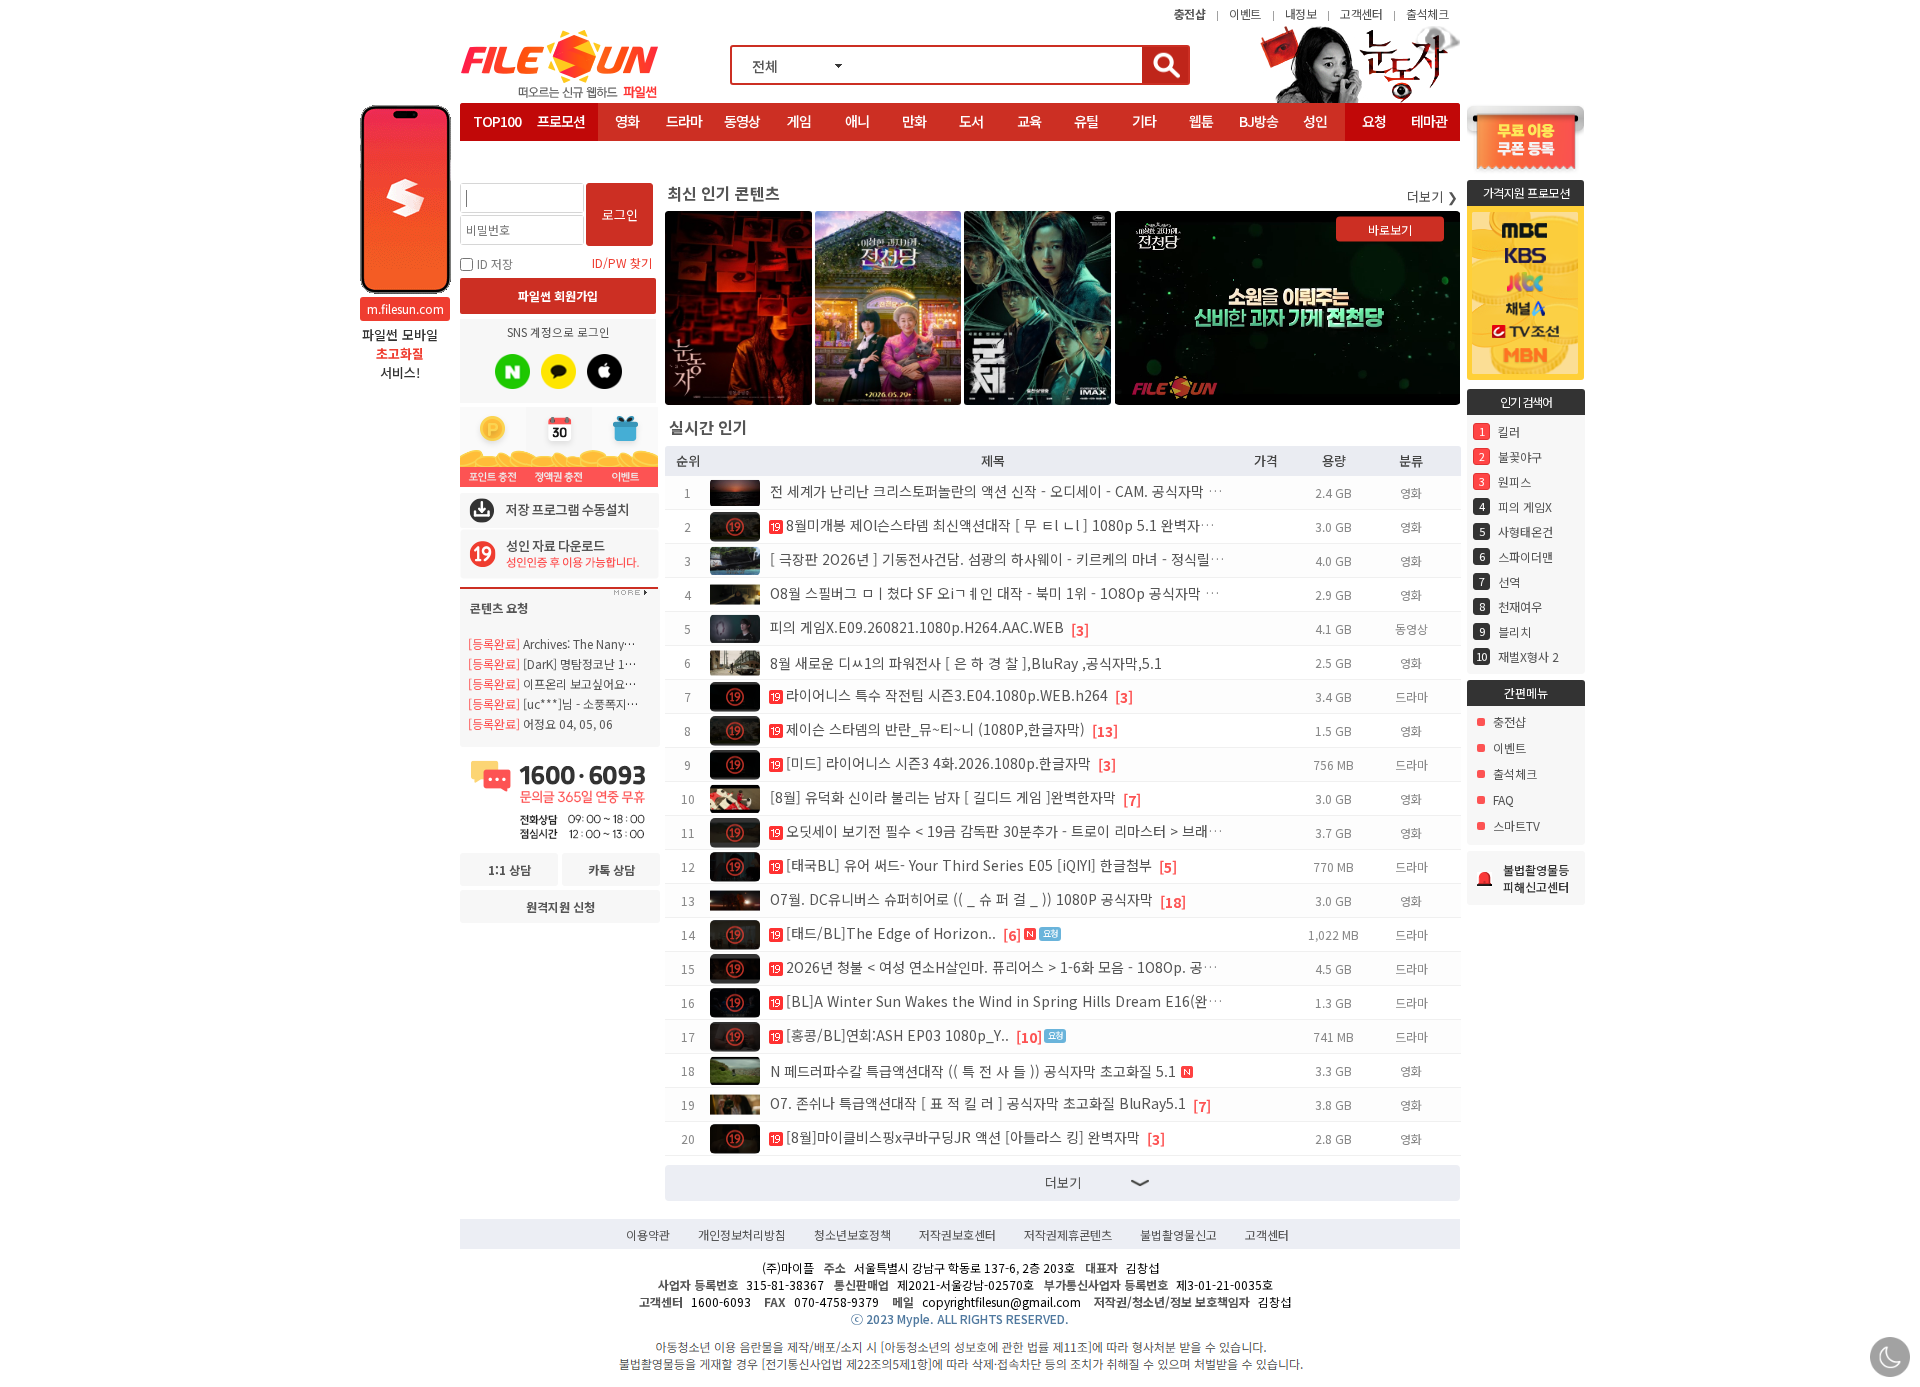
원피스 (1514, 481)
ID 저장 (495, 263)
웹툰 (1201, 121)
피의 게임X (1525, 506)
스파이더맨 (1525, 556)
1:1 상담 (509, 869)
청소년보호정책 (852, 1235)
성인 (1315, 121)
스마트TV (1516, 825)
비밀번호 (488, 229)
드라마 (684, 121)
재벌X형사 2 (1528, 656)
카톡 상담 (611, 869)
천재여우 (1520, 606)
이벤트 (1245, 13)
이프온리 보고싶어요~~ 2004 (569, 683)
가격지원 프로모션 (1526, 192)
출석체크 (1427, 13)
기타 (1144, 121)
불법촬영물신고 (1178, 1235)
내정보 (1301, 13)
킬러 (1509, 431)
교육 (1029, 121)
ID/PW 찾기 (622, 263)
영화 (627, 121)
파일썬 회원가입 (558, 295)
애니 (857, 121)
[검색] (1165, 65)
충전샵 (1509, 721)
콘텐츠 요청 (499, 607)
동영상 (742, 121)
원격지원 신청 (560, 906)
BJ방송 (1258, 121)
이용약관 (648, 1235)
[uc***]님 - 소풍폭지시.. (556, 703)
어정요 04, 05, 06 (540, 723)
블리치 (1514, 631)
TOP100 (497, 121)
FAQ (1503, 799)
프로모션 (561, 121)
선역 (1509, 581)
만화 (914, 121)
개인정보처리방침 (742, 1235)
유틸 (1086, 121)
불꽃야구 (1520, 456)
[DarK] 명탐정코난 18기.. (558, 663)
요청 (1374, 121)
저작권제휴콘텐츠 (1068, 1235)
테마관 (1429, 121)
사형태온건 (1525, 531)
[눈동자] (1360, 100)
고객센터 (1361, 13)
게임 (799, 121)
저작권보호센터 (957, 1235)
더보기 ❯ (1432, 196)
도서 (971, 121)
